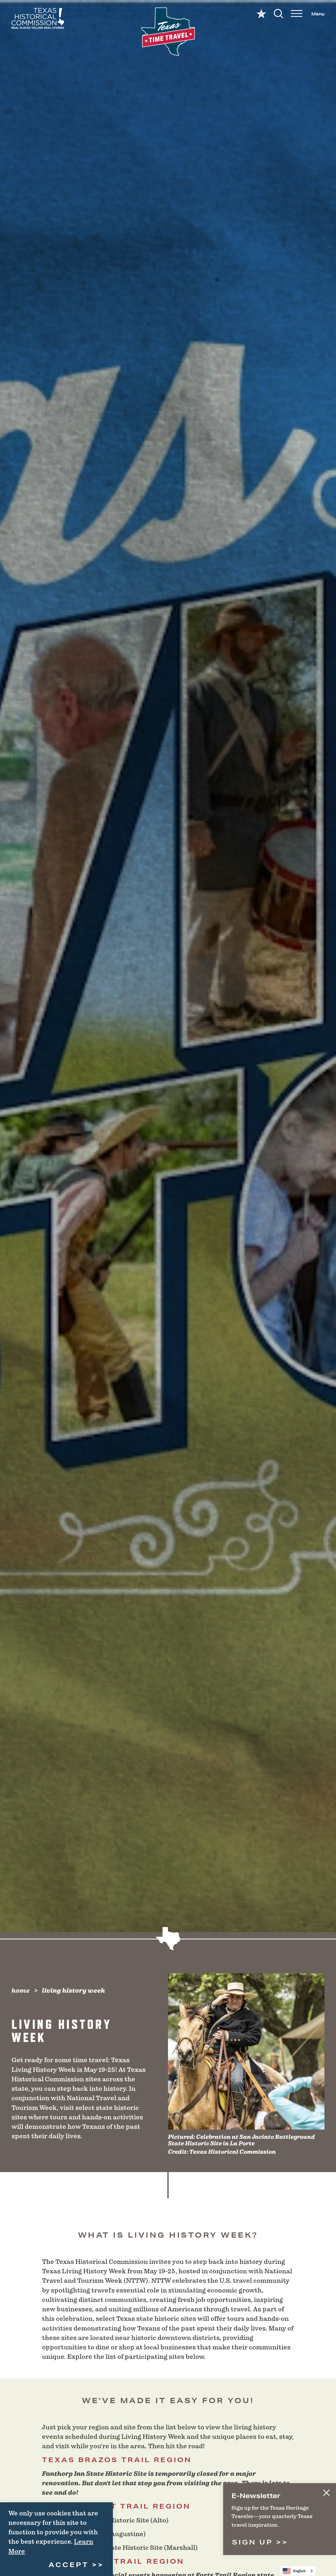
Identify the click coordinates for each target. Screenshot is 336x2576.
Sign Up (254, 2542)
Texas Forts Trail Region (113, 2561)
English (299, 2571)
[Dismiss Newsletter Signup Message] (326, 2493)
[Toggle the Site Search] (279, 13)
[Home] (168, 32)
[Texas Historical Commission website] (38, 18)
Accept (69, 2565)
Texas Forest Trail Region (116, 2506)
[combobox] (298, 2571)
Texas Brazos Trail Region (117, 2460)
